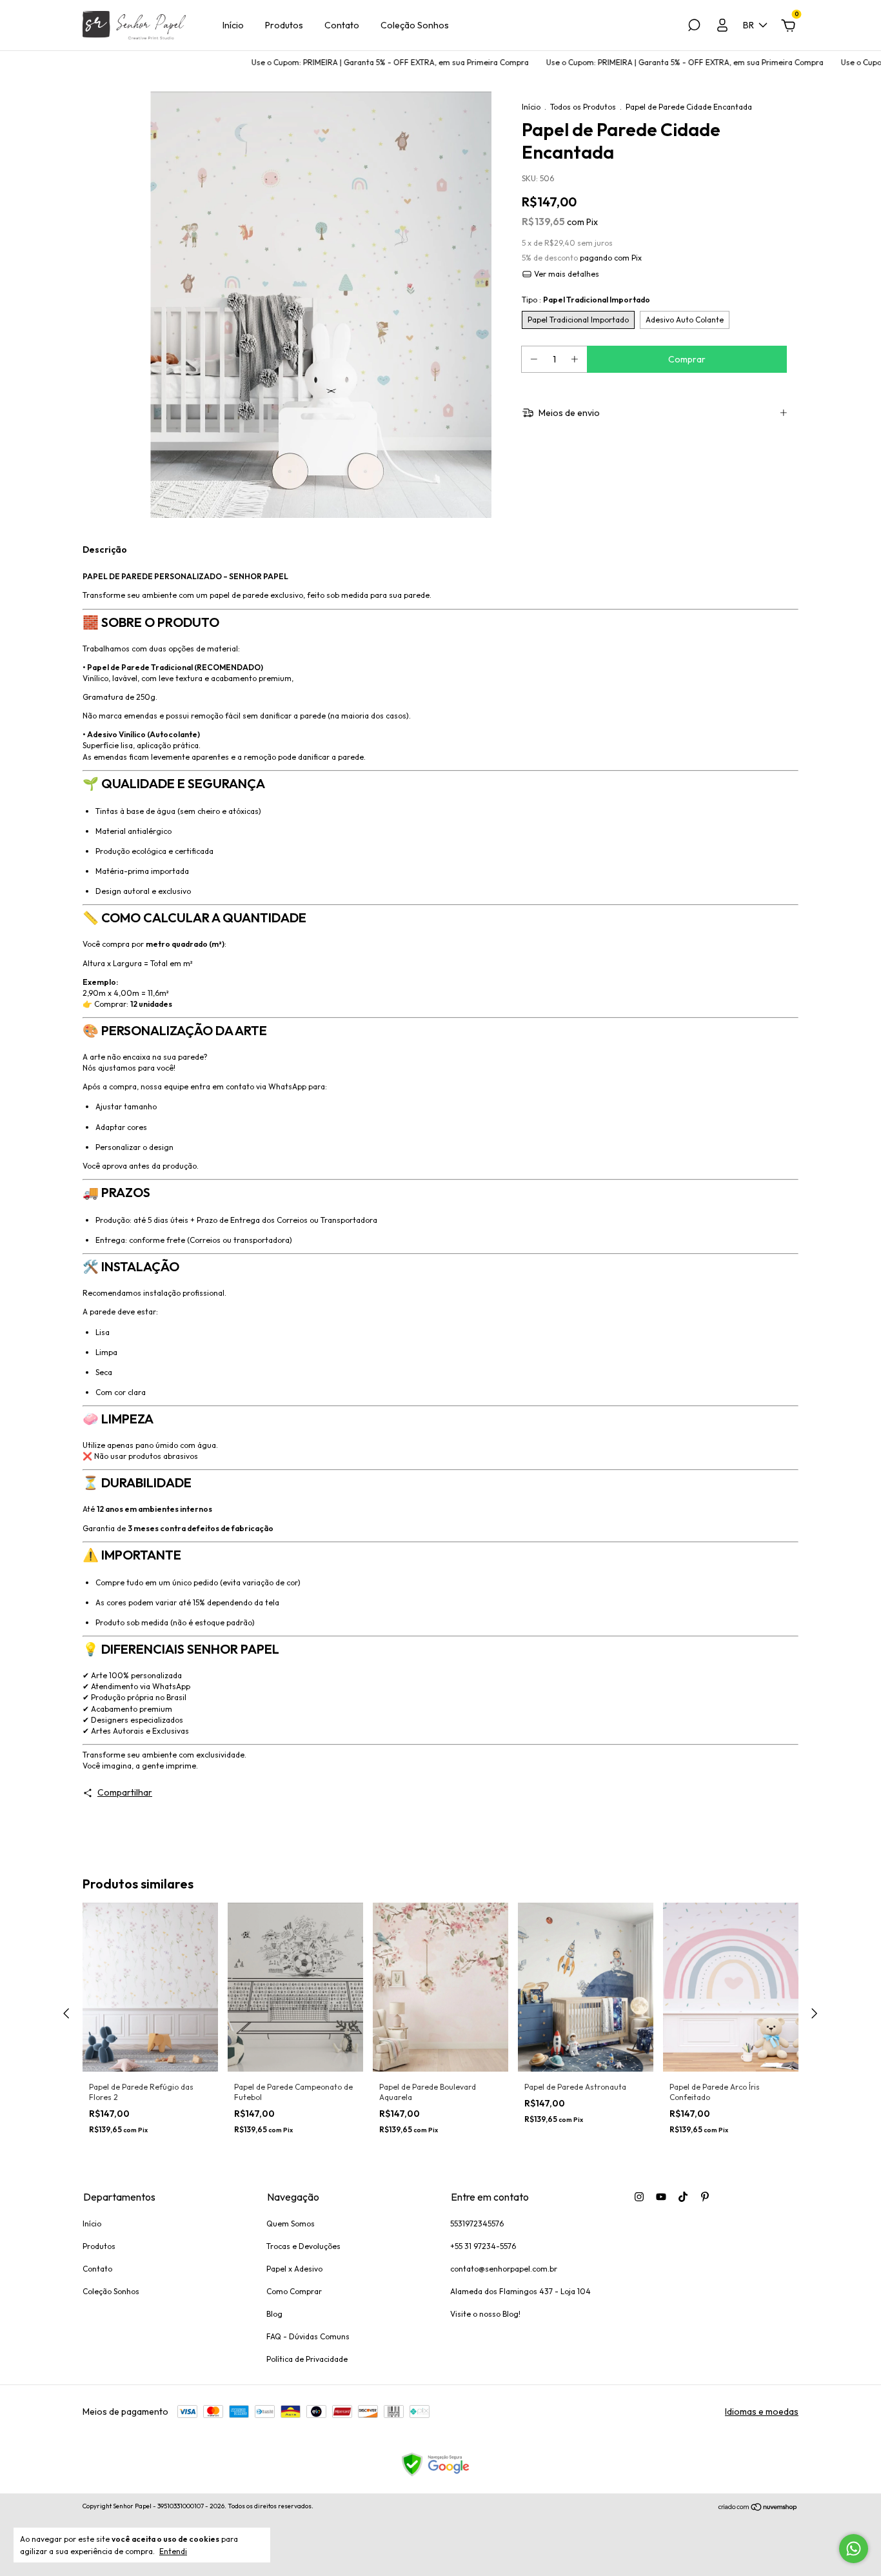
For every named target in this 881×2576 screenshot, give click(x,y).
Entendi (173, 2551)
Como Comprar (294, 2291)
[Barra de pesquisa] (694, 27)
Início (233, 25)
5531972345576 (477, 2224)
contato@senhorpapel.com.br (504, 2269)
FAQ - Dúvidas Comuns (308, 2336)
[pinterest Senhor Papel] (705, 2197)
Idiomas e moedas (762, 2412)
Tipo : (586, 300)
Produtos (284, 25)
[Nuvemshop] (758, 2508)
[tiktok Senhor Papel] (683, 2197)
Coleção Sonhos (415, 25)
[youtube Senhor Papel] (661, 2197)
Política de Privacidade (307, 2359)
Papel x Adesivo (294, 2269)
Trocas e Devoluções (303, 2246)
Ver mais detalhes (566, 274)
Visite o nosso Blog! (485, 2314)
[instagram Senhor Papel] (639, 2197)
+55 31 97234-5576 (483, 2246)
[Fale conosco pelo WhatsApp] (854, 2549)
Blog (274, 2314)
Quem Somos (291, 2224)
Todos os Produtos (583, 107)
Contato (342, 25)
